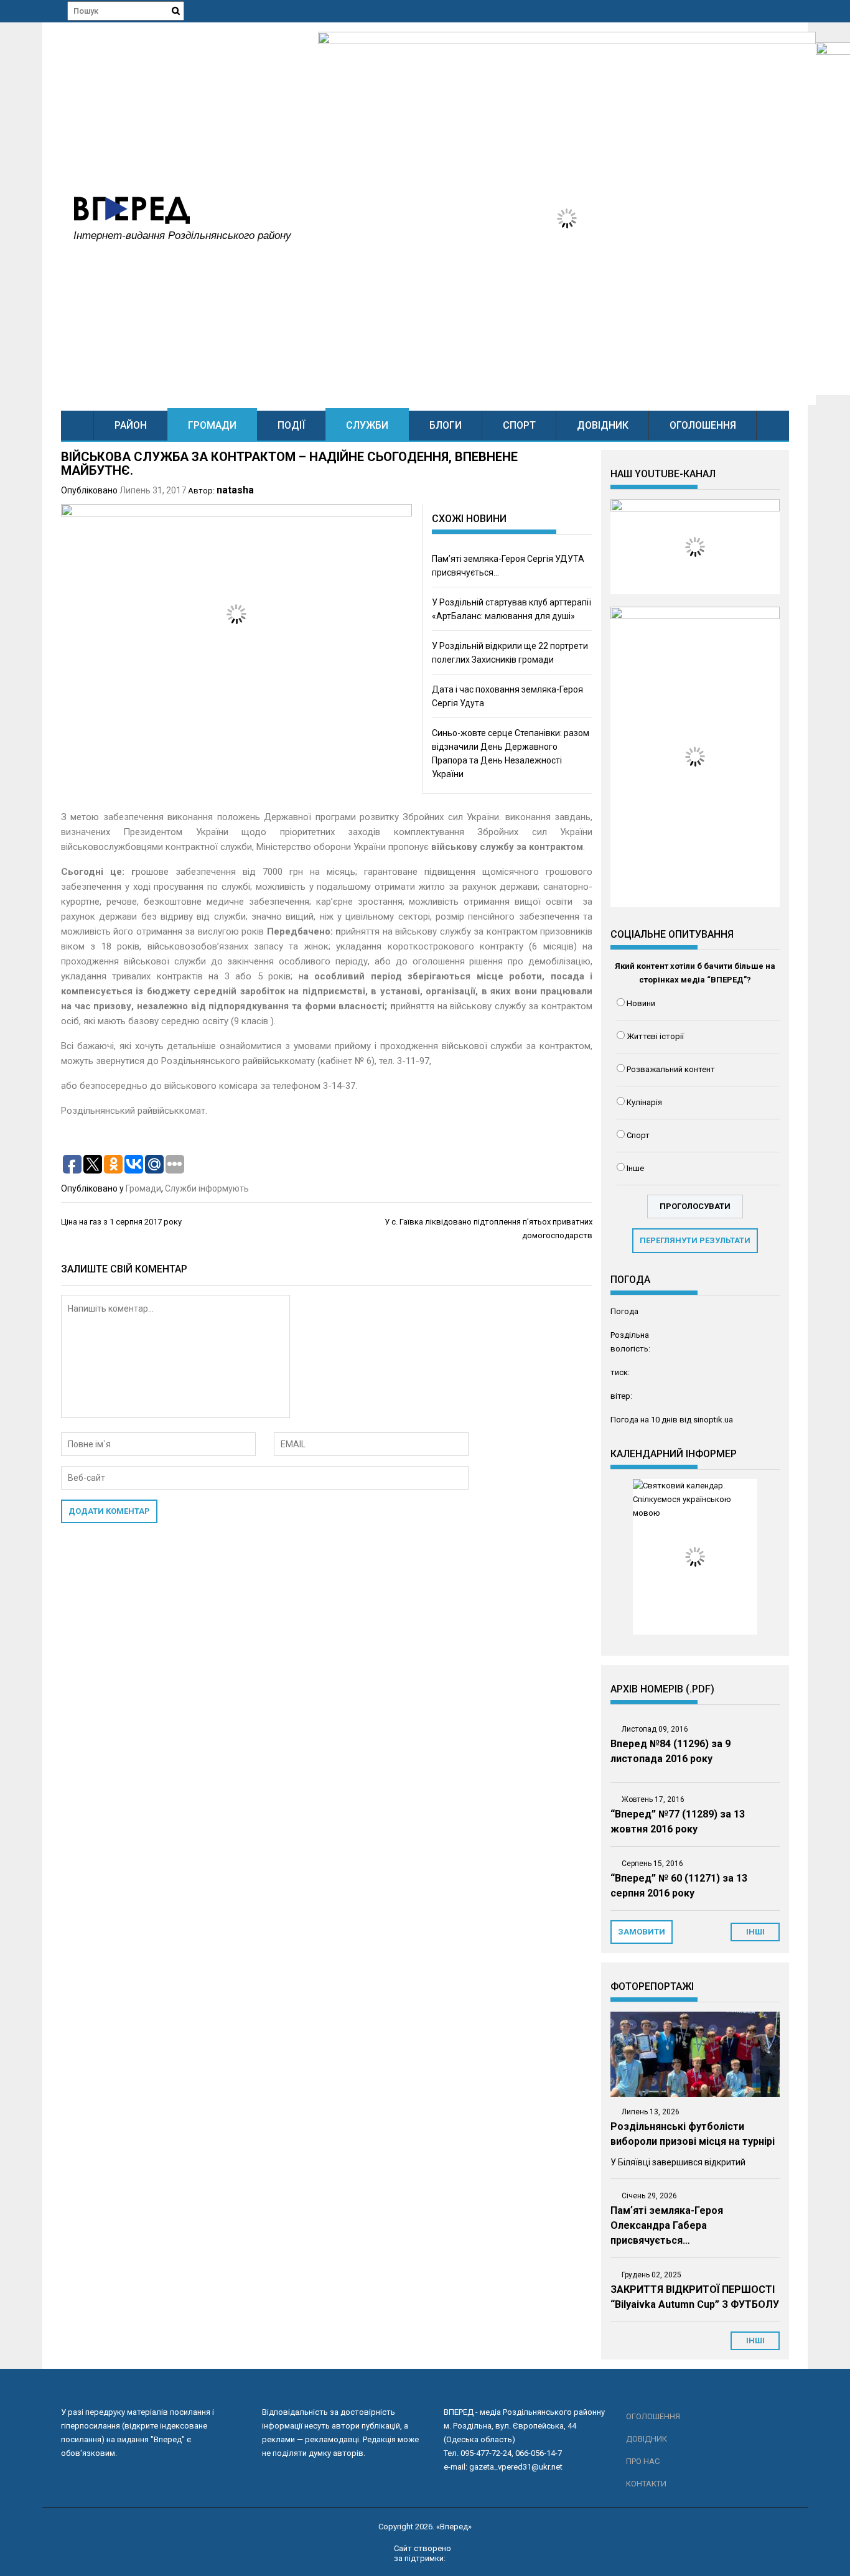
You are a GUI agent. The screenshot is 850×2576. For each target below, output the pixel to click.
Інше (635, 1168)
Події (291, 425)
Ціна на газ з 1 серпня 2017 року (121, 1222)
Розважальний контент (671, 1069)
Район (131, 425)
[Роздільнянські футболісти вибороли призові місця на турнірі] (695, 2054)
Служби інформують (207, 1188)
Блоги (446, 425)
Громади (212, 425)
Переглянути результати (695, 1240)
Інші (755, 2340)
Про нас (643, 2461)
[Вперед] (77, 425)
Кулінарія (644, 1102)
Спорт (519, 425)
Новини (641, 1003)
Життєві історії (655, 1036)
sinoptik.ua (713, 1420)
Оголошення (703, 425)
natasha (235, 490)
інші (755, 1932)
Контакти (646, 2484)
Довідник (603, 425)
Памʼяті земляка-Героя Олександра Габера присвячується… (667, 2225)
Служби (367, 425)
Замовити (642, 1932)
